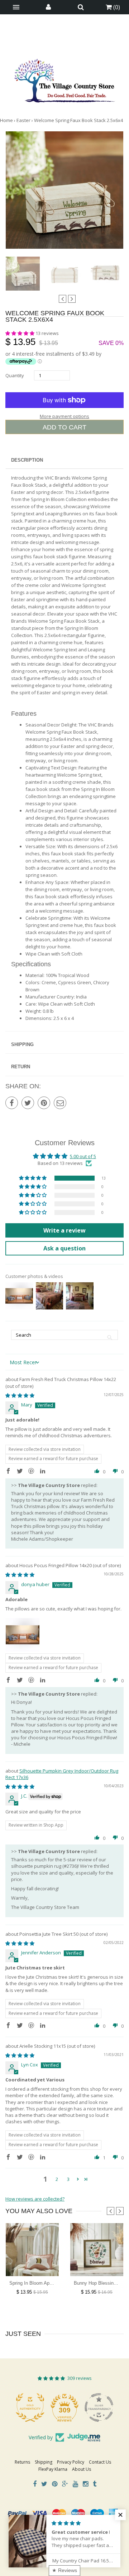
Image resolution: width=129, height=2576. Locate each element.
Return (21, 1067)
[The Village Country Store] (64, 79)
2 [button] (57, 2179)
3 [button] (68, 2179)
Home (6, 120)
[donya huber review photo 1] (23, 1635)
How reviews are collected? (35, 2199)
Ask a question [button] (64, 1248)
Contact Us (100, 2462)
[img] (20, 1395)
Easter (23, 120)
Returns (22, 2462)
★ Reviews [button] (64, 2570)
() (116, 7)
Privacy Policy (71, 2462)
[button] (20, 333)
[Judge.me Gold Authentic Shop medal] (30, 2407)
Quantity (15, 375)
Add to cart (64, 427)
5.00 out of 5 (83, 1156)
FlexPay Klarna (53, 2469)
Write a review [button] (64, 1230)
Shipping (22, 1044)
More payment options (64, 416)
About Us (82, 2469)
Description (27, 460)
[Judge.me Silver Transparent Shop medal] (99, 2407)
